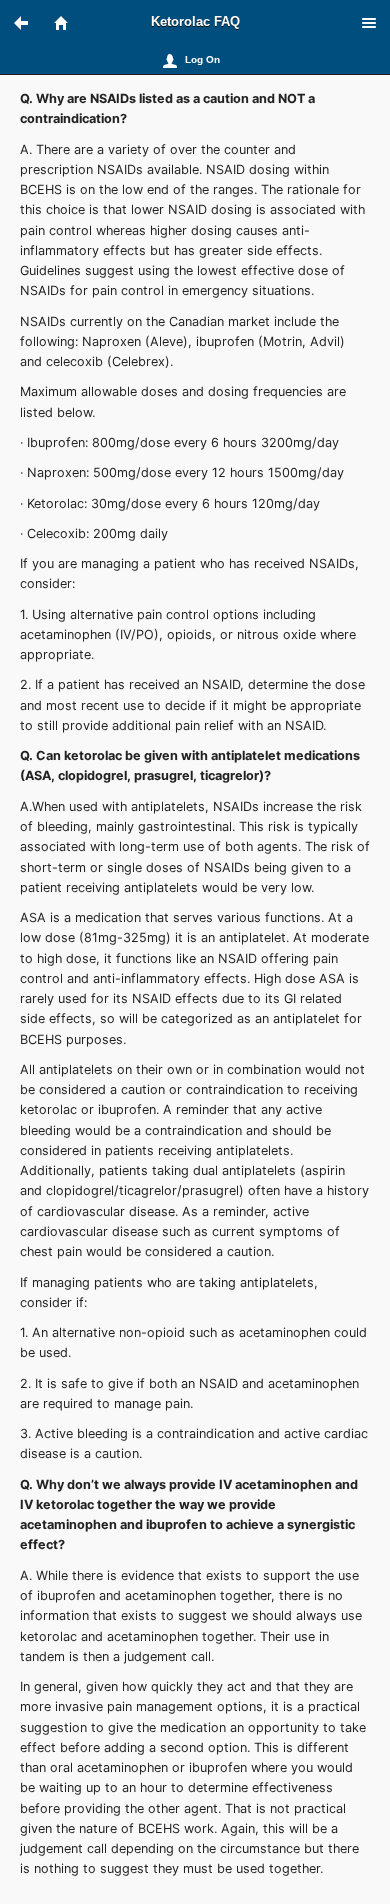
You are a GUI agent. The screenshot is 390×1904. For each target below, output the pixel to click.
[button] (30, 23)
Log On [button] (202, 59)
